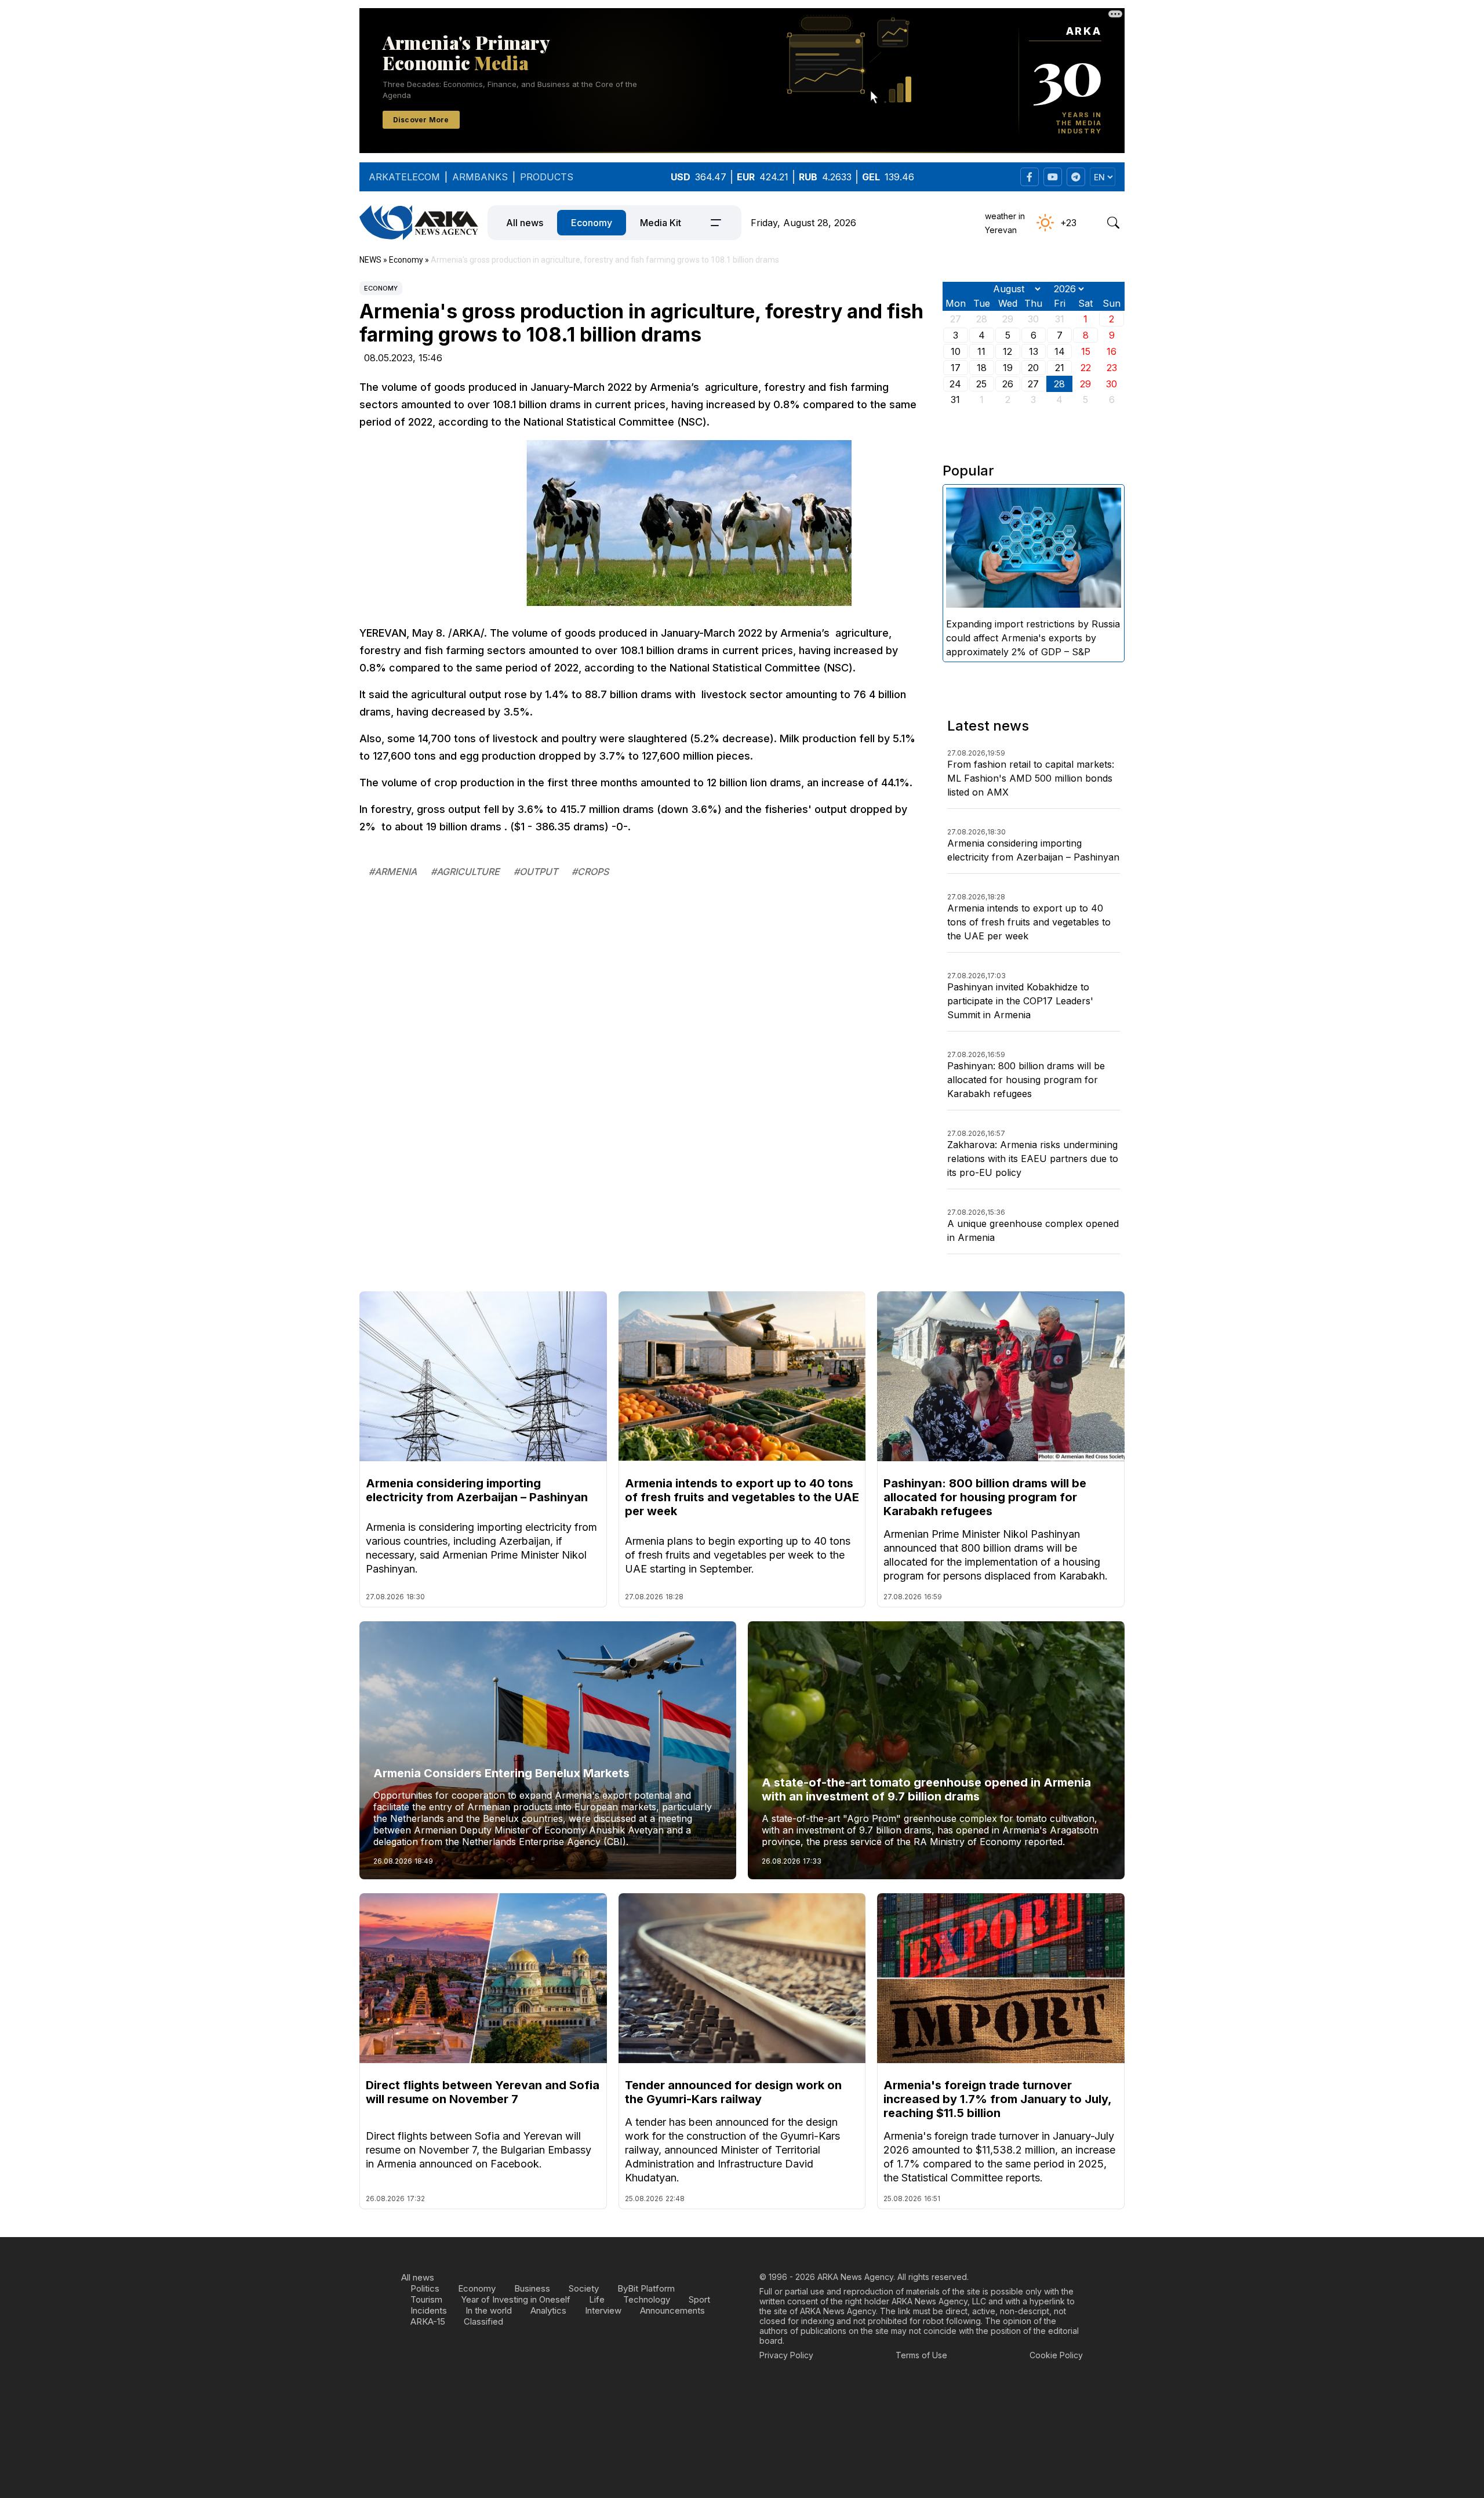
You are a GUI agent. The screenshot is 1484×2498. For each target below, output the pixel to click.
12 (1007, 351)
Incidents (429, 2310)
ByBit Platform (646, 2288)
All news (525, 223)
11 (981, 351)
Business (532, 2288)
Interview (603, 2310)
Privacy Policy (786, 2355)
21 (1060, 368)
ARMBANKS (480, 177)
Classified (483, 2321)
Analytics (548, 2310)
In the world (489, 2310)
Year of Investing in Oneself (516, 2299)
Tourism (426, 2299)
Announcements (672, 2310)
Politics (425, 2288)
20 (1033, 368)
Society (584, 2288)
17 (956, 368)
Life (597, 2299)
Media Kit (661, 223)
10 (956, 351)
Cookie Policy (1056, 2355)
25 (981, 384)
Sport (699, 2299)
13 (1034, 351)
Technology (647, 2299)
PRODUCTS (547, 177)
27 (1033, 384)
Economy (592, 223)
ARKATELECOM (404, 177)
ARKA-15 (428, 2321)
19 (1008, 368)
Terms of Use (921, 2355)
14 (1060, 351)
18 (982, 368)
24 (955, 384)
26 (1008, 384)
